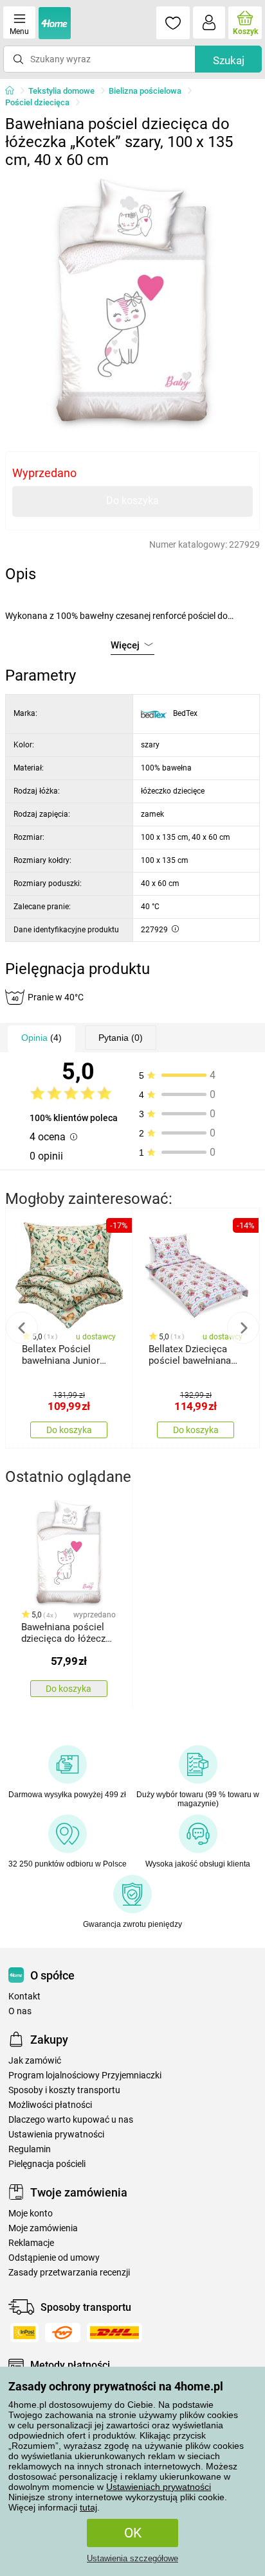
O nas (20, 2011)
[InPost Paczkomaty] (24, 2333)
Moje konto (31, 2214)
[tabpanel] (132, 302)
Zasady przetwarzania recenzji (69, 2273)
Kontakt (24, 1997)
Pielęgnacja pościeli (47, 2164)
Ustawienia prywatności (56, 2135)
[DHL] (114, 2333)
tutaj (88, 2507)
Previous (22, 1328)
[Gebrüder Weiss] (63, 2333)
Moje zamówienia (43, 2228)
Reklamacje (31, 2243)
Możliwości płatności (50, 2105)
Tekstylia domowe (61, 91)
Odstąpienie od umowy (54, 2258)
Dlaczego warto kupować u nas (71, 2120)
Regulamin (30, 2149)
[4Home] (14, 91)
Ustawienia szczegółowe (132, 2558)
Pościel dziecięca (37, 102)
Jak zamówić (35, 2061)
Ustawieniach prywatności (159, 2487)
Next (243, 1328)
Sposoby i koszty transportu (64, 2090)
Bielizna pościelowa (145, 91)
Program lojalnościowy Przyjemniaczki (85, 2076)
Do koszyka (132, 500)
